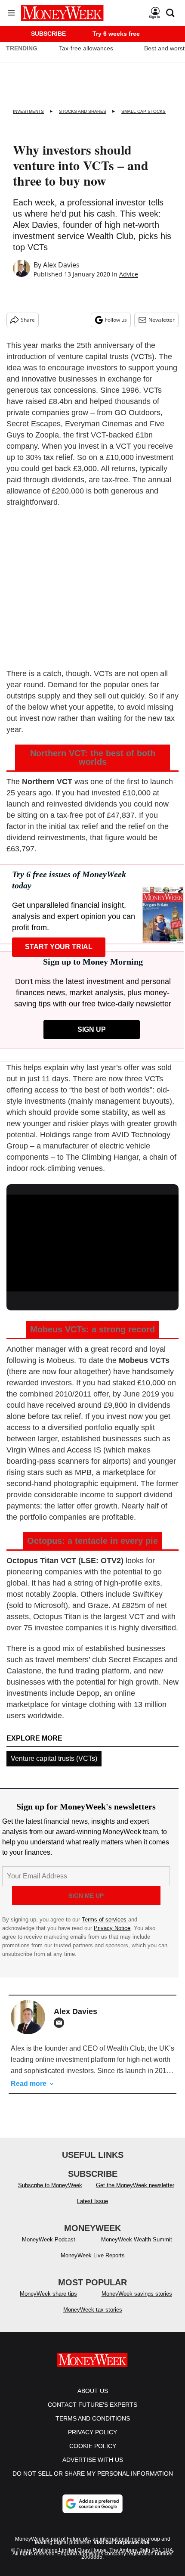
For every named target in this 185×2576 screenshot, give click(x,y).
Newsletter (162, 320)
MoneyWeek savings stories (137, 2294)
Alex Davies (61, 265)
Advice (129, 274)
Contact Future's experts (92, 2405)
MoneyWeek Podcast (49, 2239)
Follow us (116, 320)
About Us (93, 2391)
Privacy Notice (112, 1928)
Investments (28, 111)
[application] (92, 1243)
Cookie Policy (93, 2446)
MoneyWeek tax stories (93, 2310)
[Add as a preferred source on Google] (92, 2504)
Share (28, 320)
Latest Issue (92, 2201)
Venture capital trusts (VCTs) (54, 1758)
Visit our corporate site (121, 2542)
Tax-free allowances (86, 48)
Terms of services (105, 1920)
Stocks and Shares (83, 111)
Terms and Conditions (93, 2418)
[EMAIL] (61, 2023)
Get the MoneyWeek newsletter (135, 2185)
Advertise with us (93, 2460)
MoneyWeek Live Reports (93, 2255)
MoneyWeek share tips (48, 2294)
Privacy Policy (92, 2432)
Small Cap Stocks (143, 111)
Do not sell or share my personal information (93, 2474)
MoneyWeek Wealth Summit (137, 2239)
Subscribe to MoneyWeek (50, 2185)
